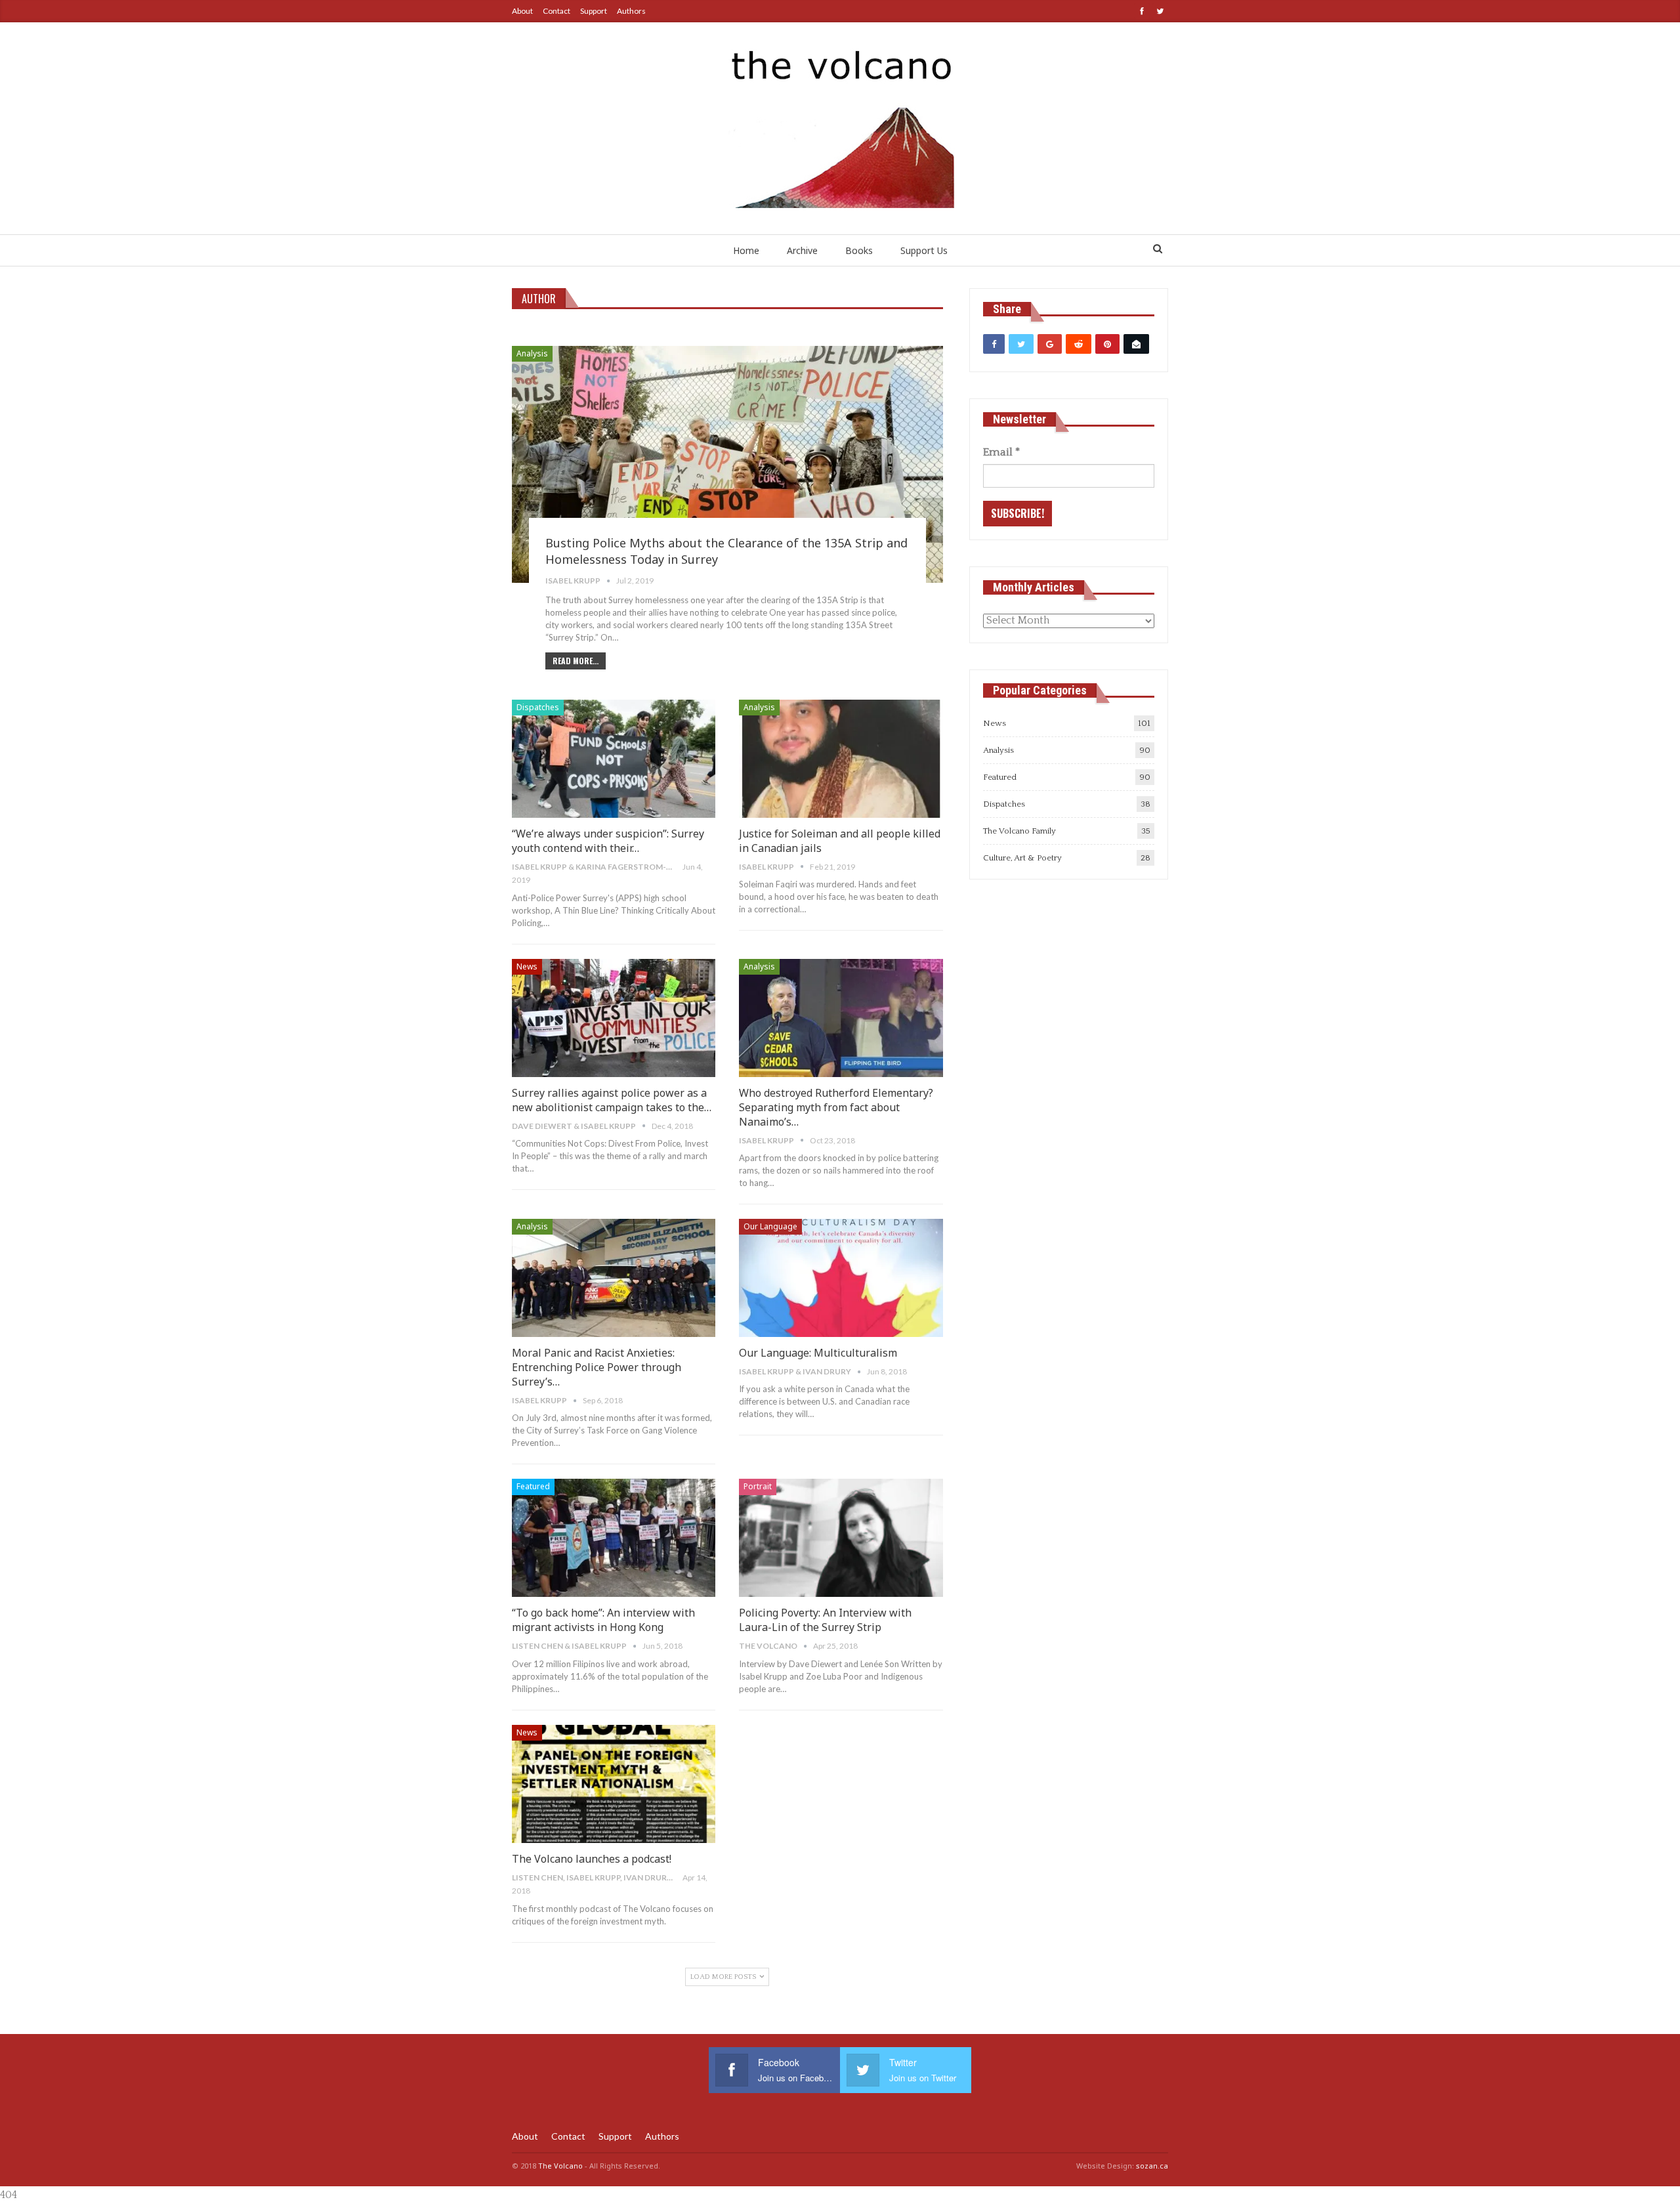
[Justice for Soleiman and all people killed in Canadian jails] (841, 759)
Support (594, 11)
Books (859, 250)
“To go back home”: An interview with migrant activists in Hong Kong (603, 1620)
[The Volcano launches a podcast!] (614, 1784)
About (522, 11)
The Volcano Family (1019, 831)
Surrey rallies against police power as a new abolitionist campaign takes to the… (612, 1100)
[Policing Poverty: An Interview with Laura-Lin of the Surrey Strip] (841, 1538)
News (527, 966)
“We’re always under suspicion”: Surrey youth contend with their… (608, 841)
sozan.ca (1152, 2166)
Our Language (770, 1226)
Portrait (758, 1486)
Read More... (576, 661)
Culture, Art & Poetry (1022, 858)
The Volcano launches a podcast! (592, 1859)
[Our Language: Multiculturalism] (841, 1278)
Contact (556, 11)
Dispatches (538, 707)
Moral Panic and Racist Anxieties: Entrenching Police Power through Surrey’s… (597, 1367)
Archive (802, 250)
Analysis (532, 353)
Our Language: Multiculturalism (818, 1353)
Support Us (924, 250)
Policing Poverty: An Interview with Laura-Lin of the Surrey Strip (825, 1620)
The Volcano (560, 2166)
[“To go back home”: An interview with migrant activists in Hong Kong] (614, 1538)
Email (1001, 452)
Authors (631, 11)
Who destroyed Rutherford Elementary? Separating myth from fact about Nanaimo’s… (836, 1107)
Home (746, 250)
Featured (533, 1486)
